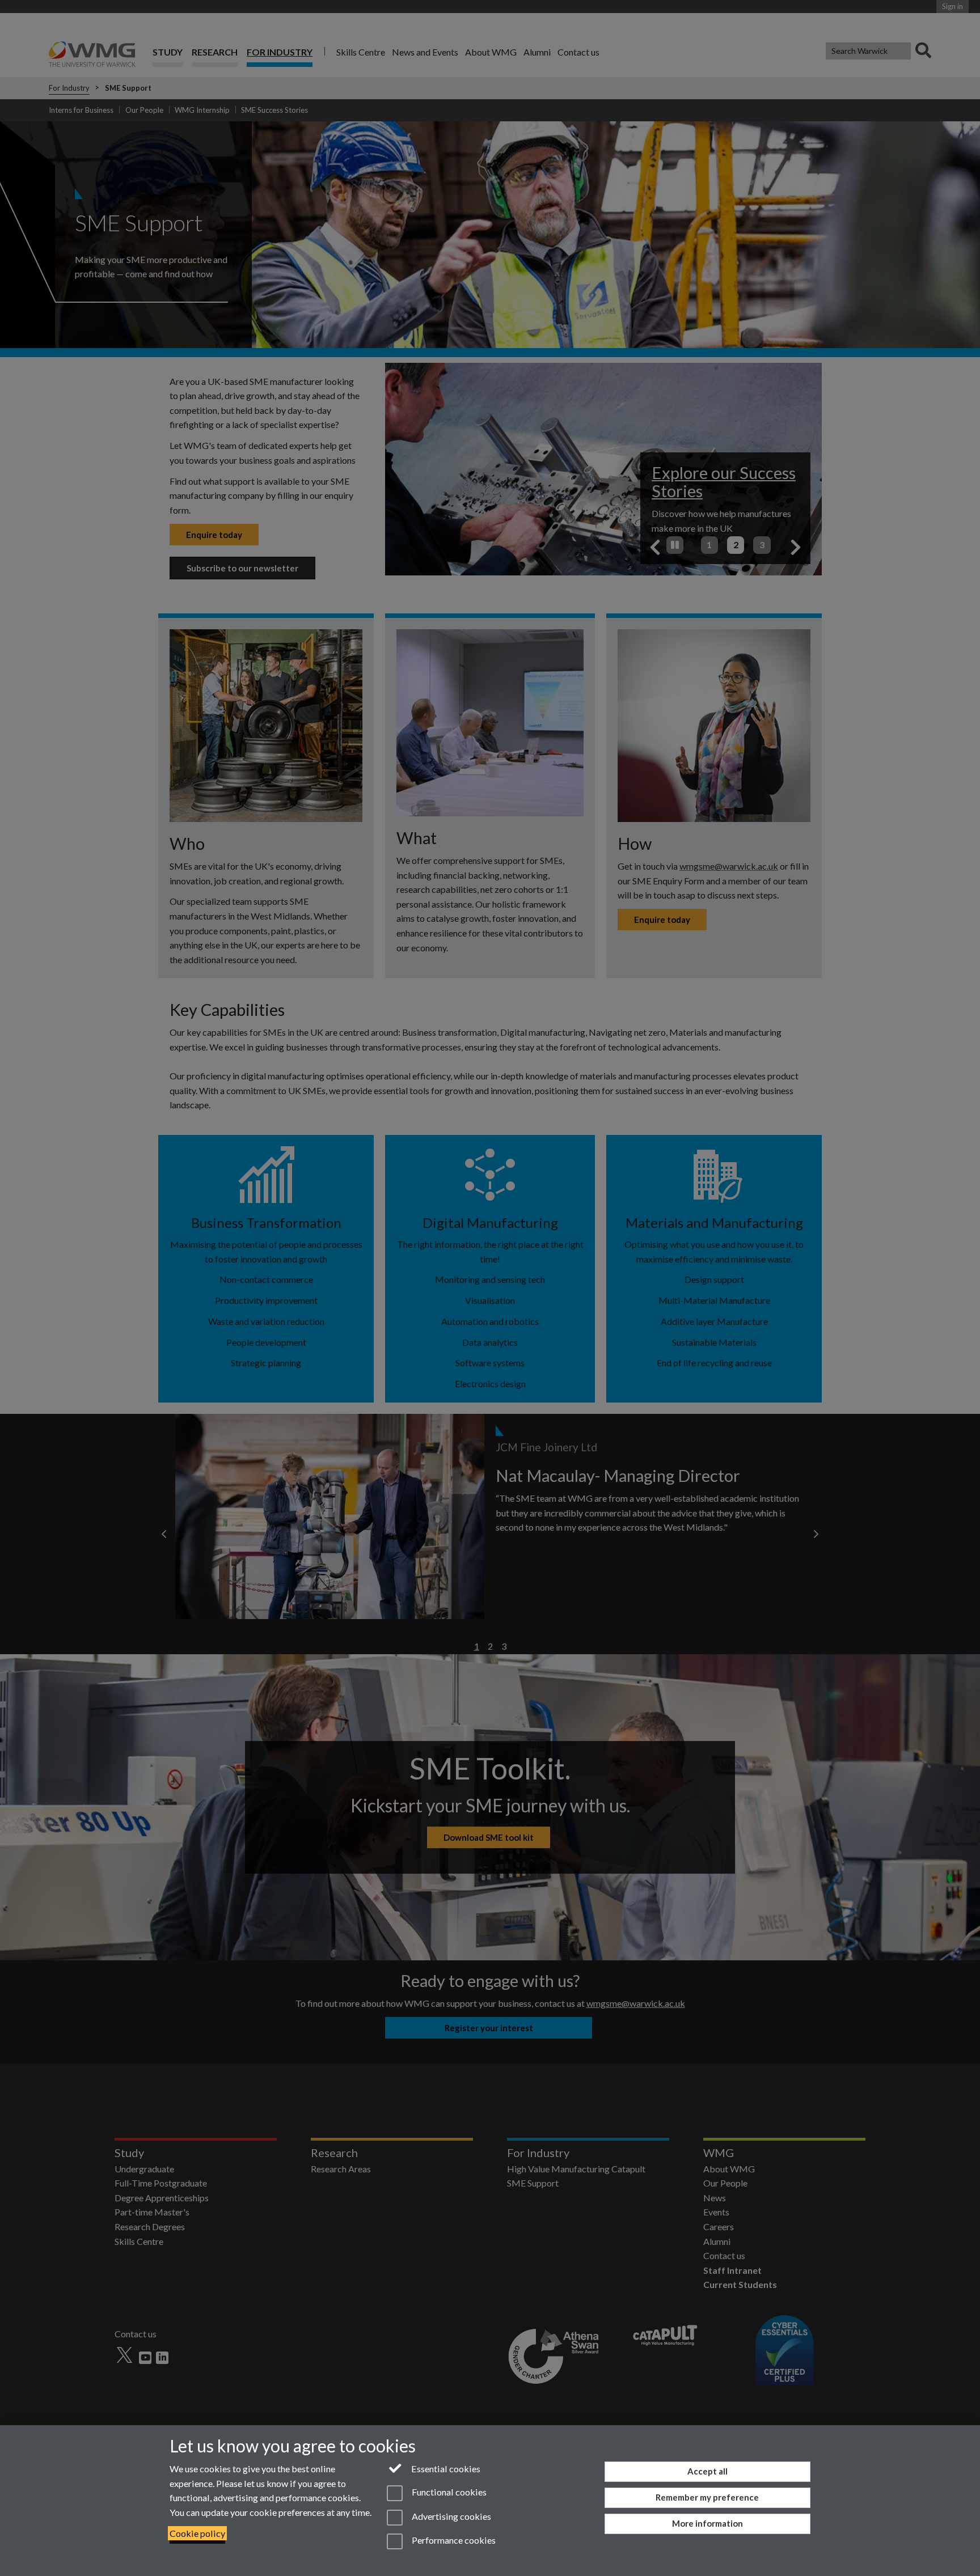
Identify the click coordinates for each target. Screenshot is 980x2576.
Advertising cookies (450, 2516)
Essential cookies (445, 2469)
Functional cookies (448, 2492)
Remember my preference (707, 2497)
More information (707, 2523)
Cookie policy (197, 2533)
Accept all (707, 2471)
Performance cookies (453, 2540)
